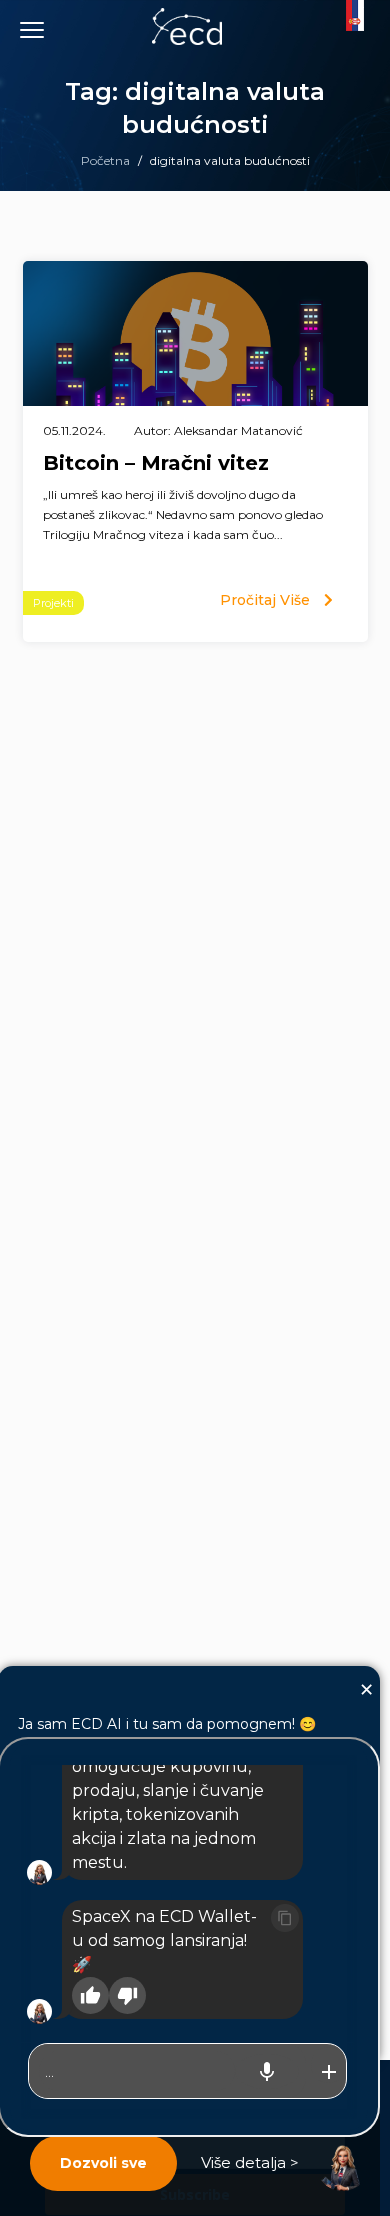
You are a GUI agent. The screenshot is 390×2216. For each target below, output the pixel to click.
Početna (105, 160)
